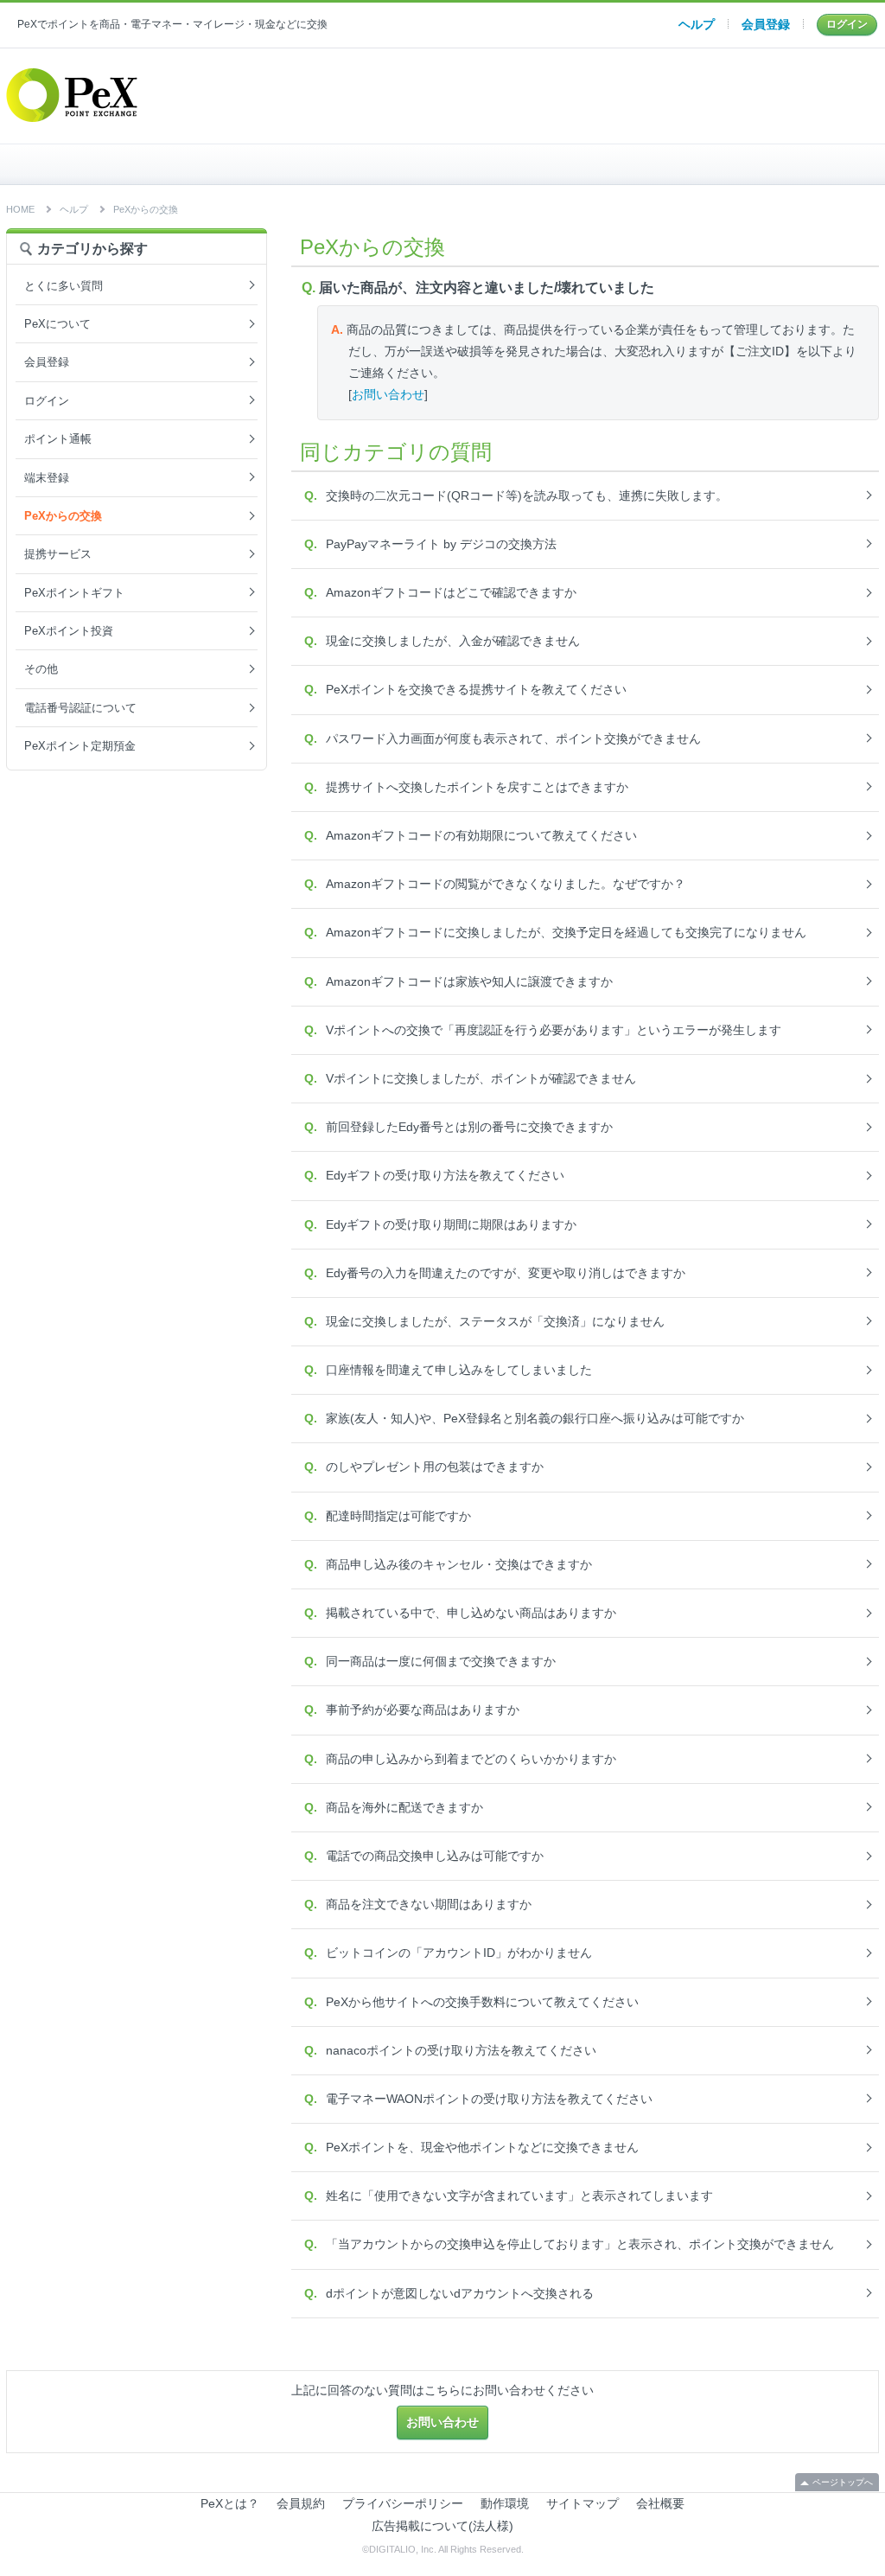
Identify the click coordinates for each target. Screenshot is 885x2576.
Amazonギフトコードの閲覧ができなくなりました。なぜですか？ (506, 884)
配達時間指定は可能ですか (398, 1516)
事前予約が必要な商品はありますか (423, 1710)
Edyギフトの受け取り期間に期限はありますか (451, 1224)
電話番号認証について (80, 708)
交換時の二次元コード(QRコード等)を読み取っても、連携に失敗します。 (527, 495)
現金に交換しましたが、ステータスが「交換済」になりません (495, 1321)
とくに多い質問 (64, 286)
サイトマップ (583, 2503)
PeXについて (57, 324)
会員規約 (301, 2503)
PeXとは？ (230, 2503)
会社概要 (660, 2503)
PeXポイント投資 (69, 631)
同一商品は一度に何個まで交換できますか (441, 1661)
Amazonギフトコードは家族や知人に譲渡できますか (469, 981)
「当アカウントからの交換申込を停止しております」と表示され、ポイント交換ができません (580, 2244)
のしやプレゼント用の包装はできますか (435, 1467)
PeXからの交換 (146, 209)
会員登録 (766, 24)
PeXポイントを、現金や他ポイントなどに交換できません (482, 2147)
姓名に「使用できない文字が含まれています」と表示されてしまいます (519, 2196)
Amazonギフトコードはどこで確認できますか (451, 592)
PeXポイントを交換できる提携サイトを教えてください (476, 689)
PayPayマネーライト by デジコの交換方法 (441, 544)
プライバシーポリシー (403, 2503)
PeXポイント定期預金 (80, 746)
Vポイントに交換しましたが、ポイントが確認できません (481, 1078)
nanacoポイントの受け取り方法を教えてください (461, 2050)
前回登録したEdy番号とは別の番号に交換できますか (469, 1127)
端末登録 (47, 478)
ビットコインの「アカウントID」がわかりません (459, 1953)
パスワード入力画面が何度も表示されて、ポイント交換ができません (513, 738)
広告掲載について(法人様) (442, 2526)
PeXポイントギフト (74, 593)
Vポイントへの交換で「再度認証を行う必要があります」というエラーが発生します (554, 1030)
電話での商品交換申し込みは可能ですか (435, 1856)
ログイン (847, 24)
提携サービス (58, 554)
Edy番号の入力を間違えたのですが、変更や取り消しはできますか (506, 1273)
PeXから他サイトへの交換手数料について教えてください (482, 2002)
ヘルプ (697, 24)
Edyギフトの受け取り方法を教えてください (445, 1175)
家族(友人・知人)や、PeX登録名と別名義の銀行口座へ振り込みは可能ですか (535, 1418)
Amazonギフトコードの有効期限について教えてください (481, 835)
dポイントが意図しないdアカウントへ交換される (460, 2293)
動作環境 (505, 2503)
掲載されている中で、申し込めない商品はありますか (471, 1613)
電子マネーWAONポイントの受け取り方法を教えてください (489, 2099)
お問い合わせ (388, 394)
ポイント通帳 (58, 439)
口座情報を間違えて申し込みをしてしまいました (459, 1370)
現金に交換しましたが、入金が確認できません (453, 641)
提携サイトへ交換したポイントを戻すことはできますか (477, 787)
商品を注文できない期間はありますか (429, 1904)
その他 (41, 669)
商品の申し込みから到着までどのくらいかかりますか (471, 1759)
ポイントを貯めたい (454, 164)
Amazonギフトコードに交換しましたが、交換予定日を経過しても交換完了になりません (566, 932)
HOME (163, 164)
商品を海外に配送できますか (404, 1807)
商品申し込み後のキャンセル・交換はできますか (459, 1564)
